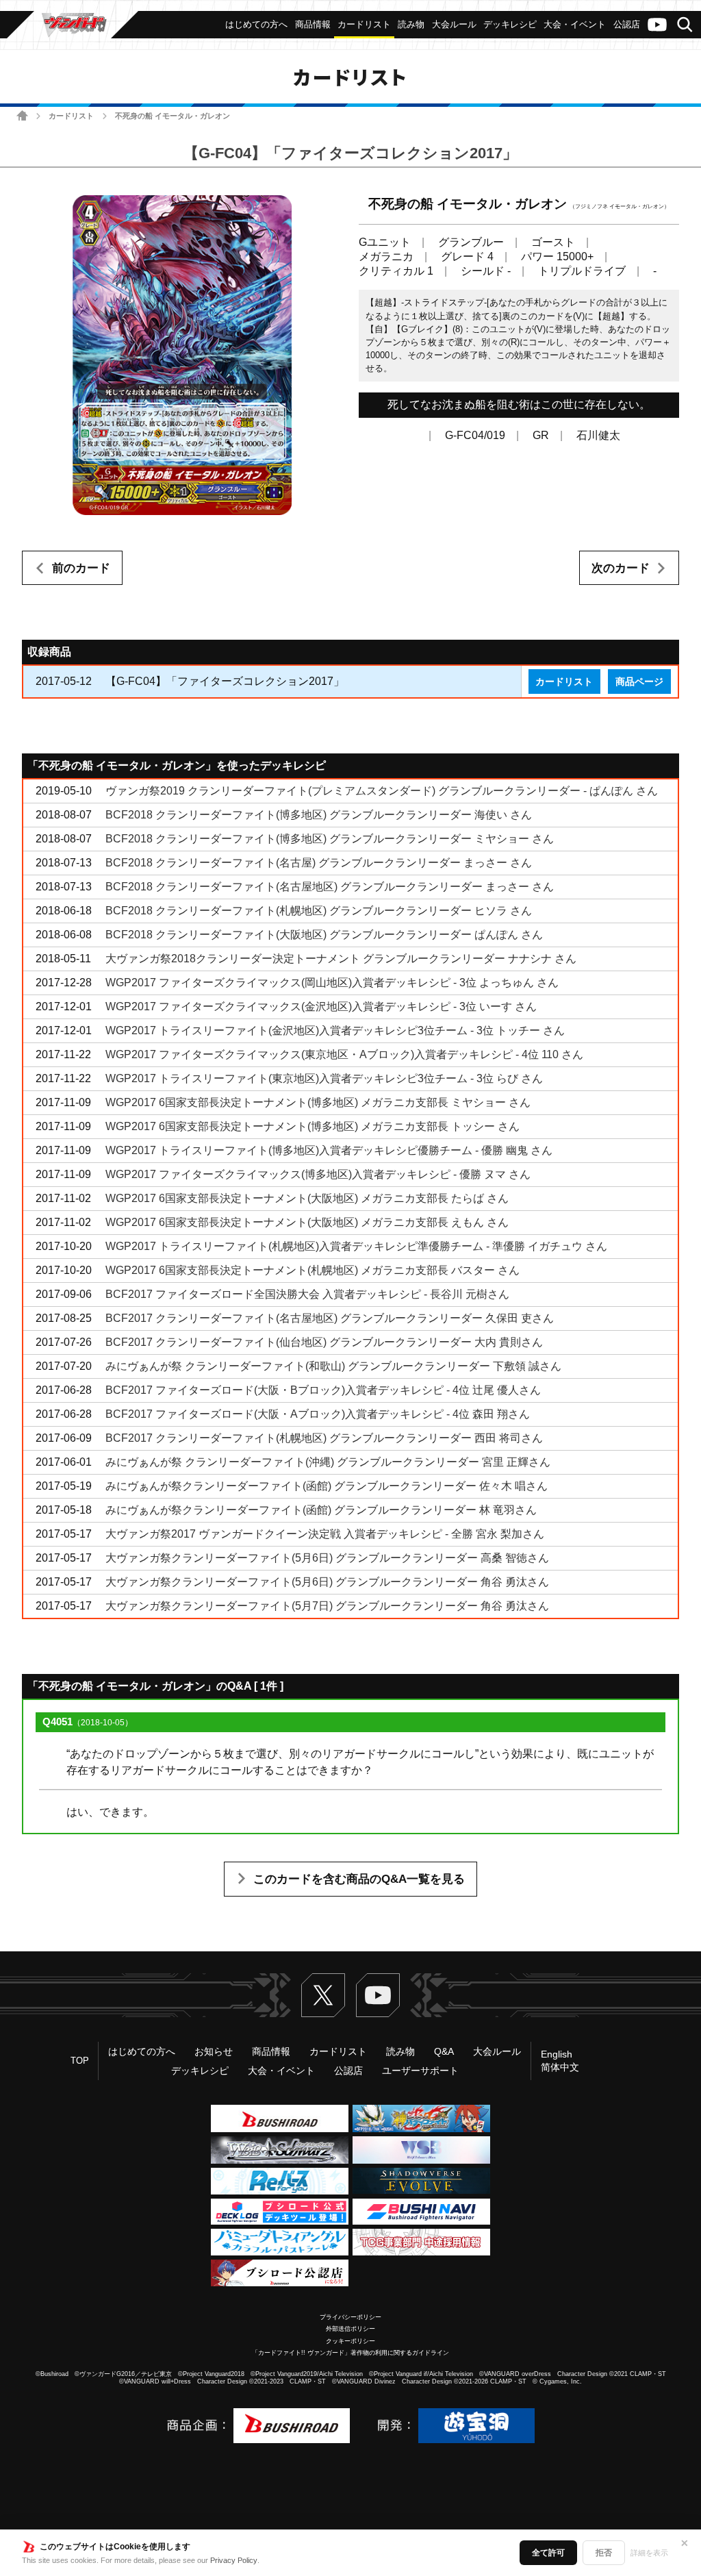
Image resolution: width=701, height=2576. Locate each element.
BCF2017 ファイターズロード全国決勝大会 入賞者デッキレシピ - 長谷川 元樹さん (307, 1294)
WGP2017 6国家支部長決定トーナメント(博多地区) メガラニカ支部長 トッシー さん (313, 1126)
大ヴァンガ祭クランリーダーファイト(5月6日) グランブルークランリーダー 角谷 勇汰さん (327, 1582)
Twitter (323, 1995)
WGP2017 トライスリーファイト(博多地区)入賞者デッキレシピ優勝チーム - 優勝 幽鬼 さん (329, 1150)
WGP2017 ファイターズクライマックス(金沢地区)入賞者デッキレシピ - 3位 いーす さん (321, 1006)
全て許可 (548, 2553)
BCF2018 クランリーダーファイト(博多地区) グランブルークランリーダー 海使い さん (319, 815)
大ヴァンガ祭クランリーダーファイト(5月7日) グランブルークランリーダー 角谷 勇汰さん (327, 1606)
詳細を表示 (649, 2553)
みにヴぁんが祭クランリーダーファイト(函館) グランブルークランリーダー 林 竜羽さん (321, 1510)
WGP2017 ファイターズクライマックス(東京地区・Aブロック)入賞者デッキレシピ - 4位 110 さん (344, 1054)
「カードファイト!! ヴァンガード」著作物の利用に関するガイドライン (350, 2353)
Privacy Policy (234, 2560)
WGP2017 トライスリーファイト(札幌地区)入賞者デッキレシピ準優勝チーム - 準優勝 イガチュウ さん (356, 1246)
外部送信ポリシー (350, 2329)
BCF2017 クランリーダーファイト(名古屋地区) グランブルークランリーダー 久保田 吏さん (330, 1318)
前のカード (81, 568)
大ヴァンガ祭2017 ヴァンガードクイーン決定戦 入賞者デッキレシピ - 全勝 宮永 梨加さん (325, 1534)
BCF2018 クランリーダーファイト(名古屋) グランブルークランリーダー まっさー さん (319, 863)
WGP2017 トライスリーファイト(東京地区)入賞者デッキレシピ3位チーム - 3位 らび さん (324, 1078)
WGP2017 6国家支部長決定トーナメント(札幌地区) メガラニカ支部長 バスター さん (313, 1270)
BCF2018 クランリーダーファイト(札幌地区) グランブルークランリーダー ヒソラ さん (319, 911)
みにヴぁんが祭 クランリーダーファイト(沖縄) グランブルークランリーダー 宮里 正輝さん (328, 1462)
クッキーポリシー (350, 2341)
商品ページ (639, 681)
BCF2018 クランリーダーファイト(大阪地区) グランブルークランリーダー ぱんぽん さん (324, 935)
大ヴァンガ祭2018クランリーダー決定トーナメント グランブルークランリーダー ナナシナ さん (341, 959)
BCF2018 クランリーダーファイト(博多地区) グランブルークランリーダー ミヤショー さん (330, 839)
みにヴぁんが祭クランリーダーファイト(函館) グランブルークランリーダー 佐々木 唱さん (327, 1486)
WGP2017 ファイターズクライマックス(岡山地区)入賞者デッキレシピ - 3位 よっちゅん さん (332, 983)
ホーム (22, 115)
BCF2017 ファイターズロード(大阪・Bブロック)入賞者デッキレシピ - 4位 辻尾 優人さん (323, 1390)
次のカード (621, 568)
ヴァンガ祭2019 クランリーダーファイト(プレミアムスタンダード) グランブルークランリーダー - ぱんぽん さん (382, 791)
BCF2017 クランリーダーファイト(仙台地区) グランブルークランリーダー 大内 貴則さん (324, 1342)
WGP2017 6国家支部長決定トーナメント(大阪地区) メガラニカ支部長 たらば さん (307, 1198)
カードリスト (71, 116)
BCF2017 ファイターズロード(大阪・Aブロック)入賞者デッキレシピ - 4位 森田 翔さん (318, 1414)
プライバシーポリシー (350, 2317)
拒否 (604, 2553)
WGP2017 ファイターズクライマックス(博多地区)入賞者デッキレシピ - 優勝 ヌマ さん (318, 1174)
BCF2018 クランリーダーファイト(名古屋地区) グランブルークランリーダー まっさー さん (330, 887)
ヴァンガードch (657, 25)
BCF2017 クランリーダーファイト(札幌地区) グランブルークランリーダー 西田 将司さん (324, 1438)
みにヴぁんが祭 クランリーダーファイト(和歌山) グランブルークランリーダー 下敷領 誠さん (333, 1366)
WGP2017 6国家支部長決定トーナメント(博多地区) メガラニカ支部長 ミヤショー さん (318, 1102)
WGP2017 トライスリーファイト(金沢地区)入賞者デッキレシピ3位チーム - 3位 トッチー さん (335, 1030)
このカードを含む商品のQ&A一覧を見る (359, 1879)
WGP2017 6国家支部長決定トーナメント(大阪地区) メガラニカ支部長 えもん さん (307, 1222)
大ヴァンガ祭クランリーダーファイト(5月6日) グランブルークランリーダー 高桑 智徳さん (327, 1558)
